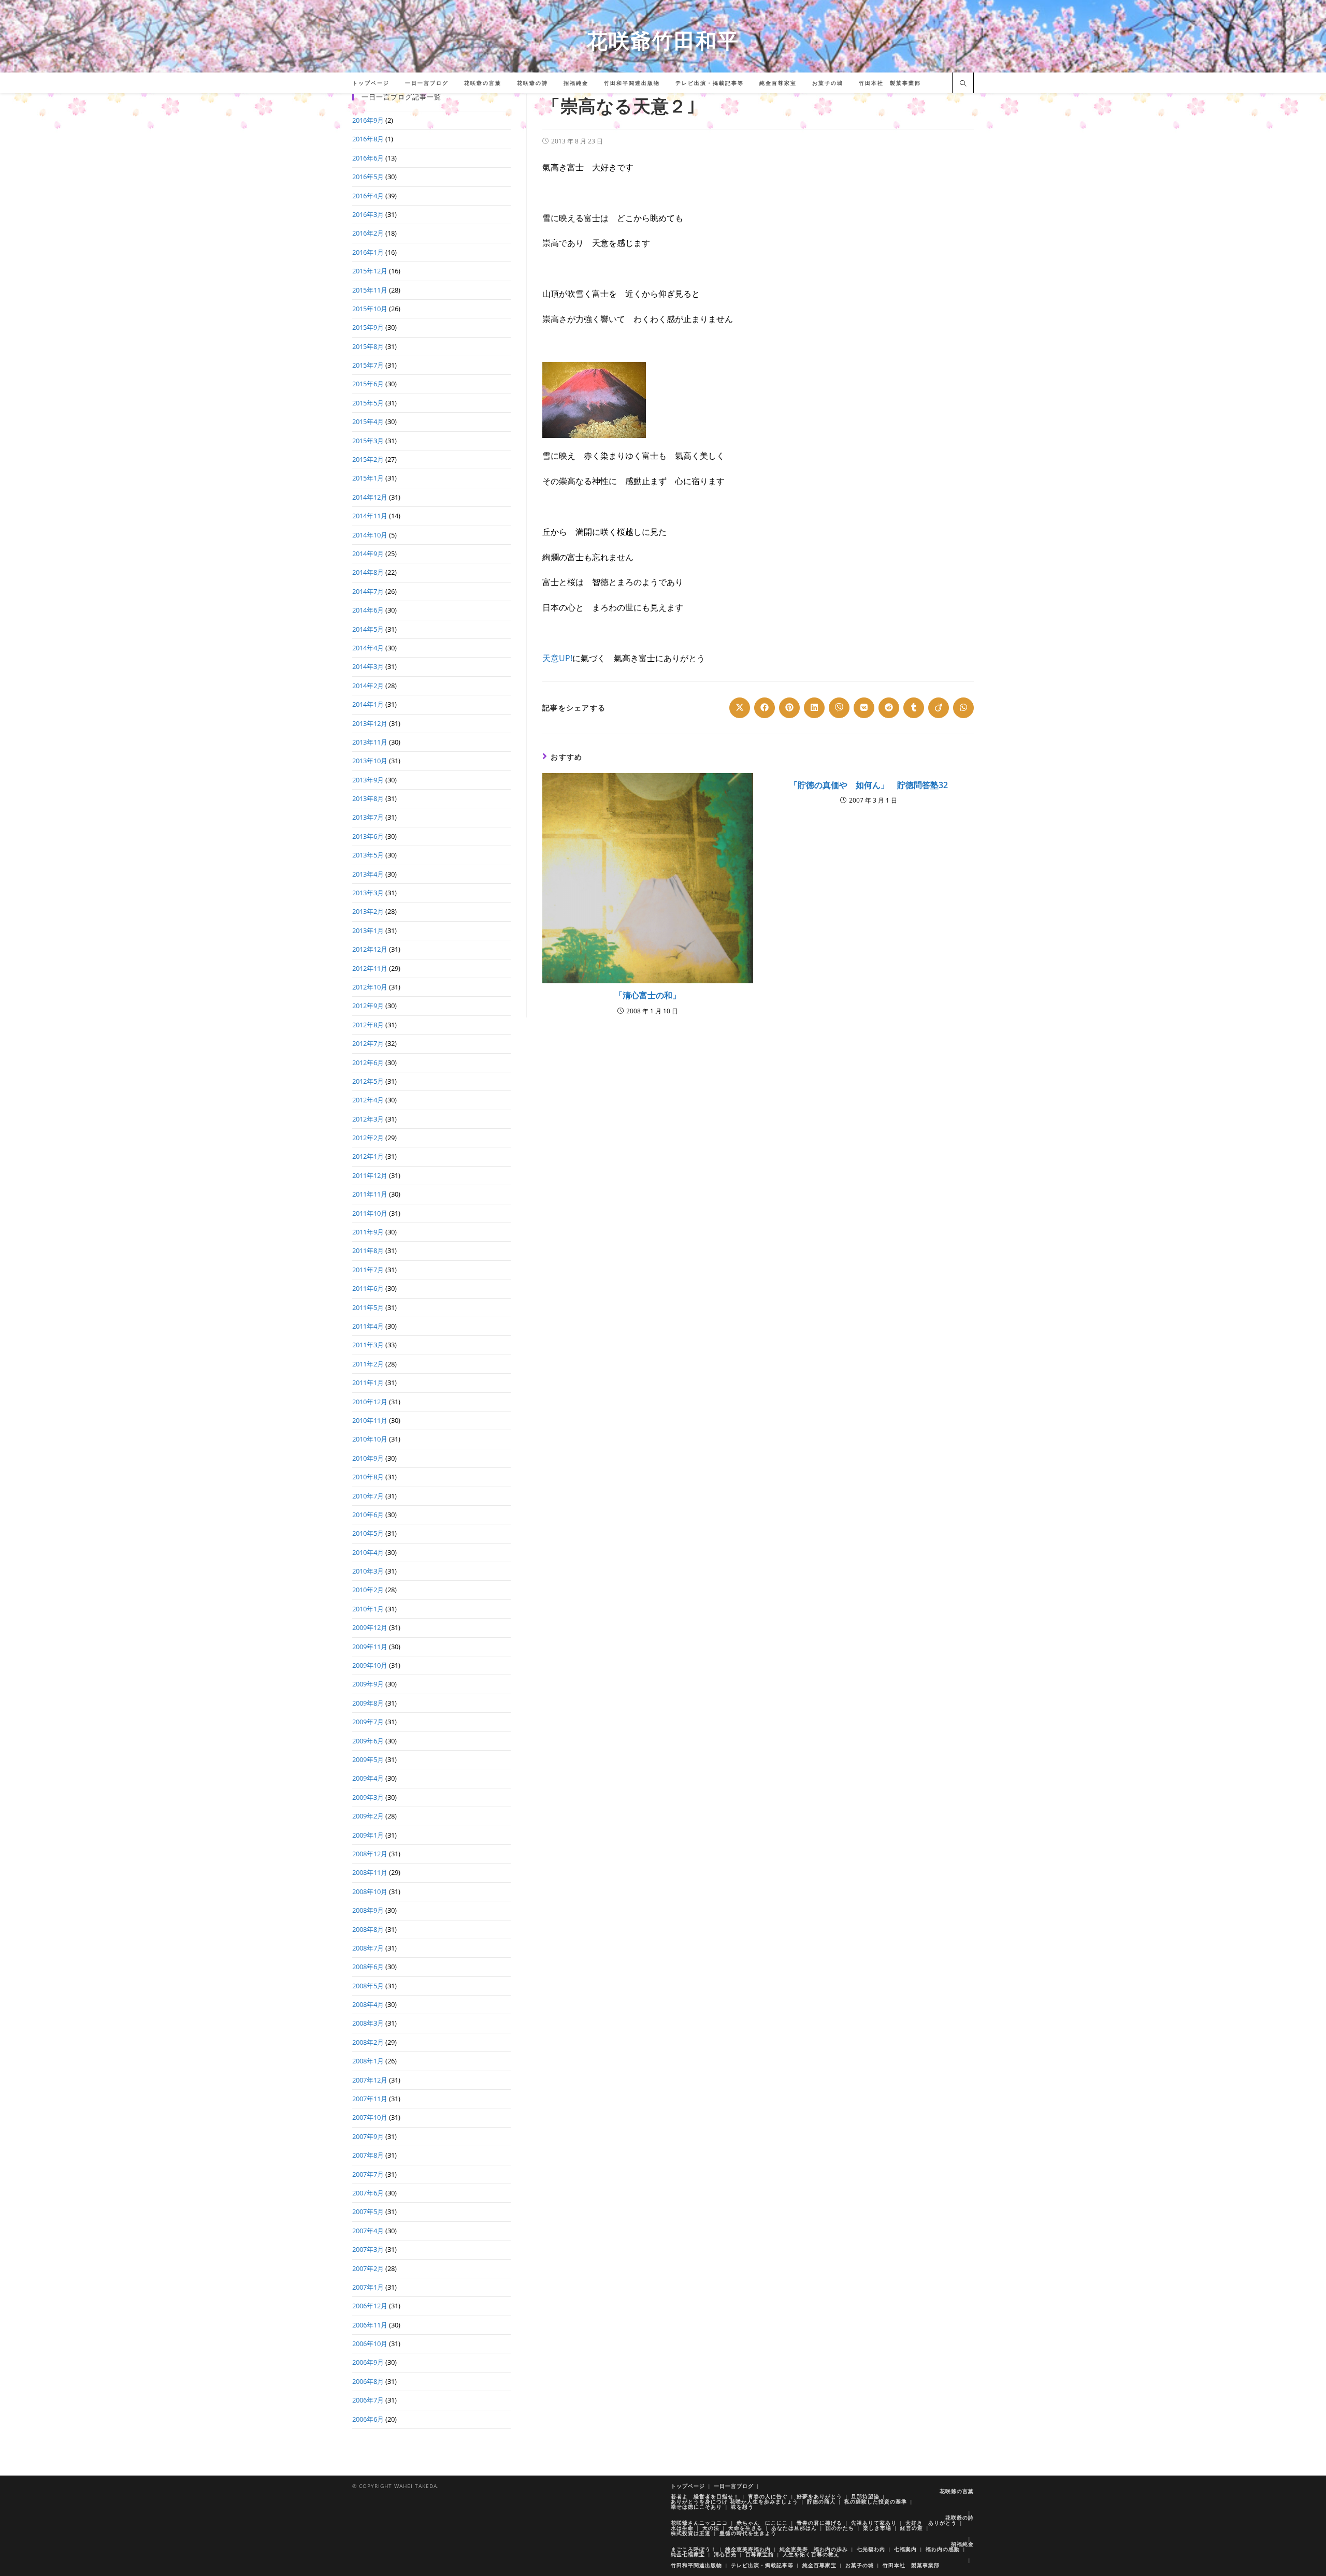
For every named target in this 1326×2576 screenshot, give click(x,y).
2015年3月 (368, 441)
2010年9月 (368, 1458)
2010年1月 (368, 1609)
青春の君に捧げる (819, 2523)
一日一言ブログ (734, 2486)
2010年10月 (370, 1439)
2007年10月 (370, 2117)
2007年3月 (368, 2249)
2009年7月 (368, 1722)
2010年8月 (368, 1477)
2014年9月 (368, 554)
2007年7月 (368, 2174)
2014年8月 (368, 572)
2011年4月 (368, 1326)
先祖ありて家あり (874, 2523)
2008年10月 (370, 1891)
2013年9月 (368, 780)
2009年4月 (368, 1778)
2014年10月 (370, 535)
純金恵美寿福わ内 (748, 2549)
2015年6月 (368, 384)
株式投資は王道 (691, 2533)
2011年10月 (370, 1213)
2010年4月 (368, 1552)
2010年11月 (370, 1420)
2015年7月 (368, 365)
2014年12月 (370, 497)
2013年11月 (370, 742)
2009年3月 (368, 1797)
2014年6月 (368, 610)
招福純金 (962, 2544)
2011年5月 (368, 1307)
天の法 (711, 2528)
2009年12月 (370, 1627)
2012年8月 (368, 1025)
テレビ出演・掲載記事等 (762, 2565)
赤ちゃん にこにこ (762, 2523)
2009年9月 (368, 1684)
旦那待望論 (865, 2496)
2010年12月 (370, 1402)
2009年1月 (368, 1835)
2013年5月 (368, 855)
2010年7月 (368, 1496)
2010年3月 (368, 1571)
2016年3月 (368, 214)
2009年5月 (368, 1759)
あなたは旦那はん (794, 2528)
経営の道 (912, 2528)
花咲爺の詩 (960, 2517)
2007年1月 (368, 2287)
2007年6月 (368, 2193)
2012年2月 (368, 1138)
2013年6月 (368, 836)
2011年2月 (368, 1364)
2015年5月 (368, 403)
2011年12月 (370, 1175)
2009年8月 (368, 1703)
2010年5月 (368, 1533)
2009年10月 (370, 1665)
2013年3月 (368, 893)
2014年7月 (368, 591)
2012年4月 (368, 1100)
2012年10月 (370, 987)
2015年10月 (370, 309)
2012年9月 (368, 1006)
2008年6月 (368, 1967)
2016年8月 (368, 139)
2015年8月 (368, 346)
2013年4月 (368, 874)
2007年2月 (368, 2268)
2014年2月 (368, 686)
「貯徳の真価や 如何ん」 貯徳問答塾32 (869, 785)
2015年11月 (370, 290)
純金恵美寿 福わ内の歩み (814, 2549)
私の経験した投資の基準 (876, 2501)
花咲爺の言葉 (957, 2491)
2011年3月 (368, 1345)
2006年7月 (368, 2400)
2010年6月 (368, 1515)
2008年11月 (370, 1872)
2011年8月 (368, 1250)
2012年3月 (368, 1119)
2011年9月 (368, 1232)
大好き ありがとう (931, 2523)
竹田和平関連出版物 (696, 2565)
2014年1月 (368, 704)
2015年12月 (370, 271)
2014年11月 (370, 516)
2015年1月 (368, 478)
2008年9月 (368, 1910)
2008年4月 (368, 2004)
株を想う (742, 2507)
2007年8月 (368, 2155)
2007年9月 (368, 2136)
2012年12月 (370, 949)
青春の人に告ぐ (768, 2496)
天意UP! (557, 658)
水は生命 (682, 2528)
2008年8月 (368, 1929)
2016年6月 (368, 158)
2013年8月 (368, 798)
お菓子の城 (860, 2565)
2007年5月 (368, 2211)
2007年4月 (368, 2231)
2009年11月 (370, 1647)
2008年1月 (368, 2061)
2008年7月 (368, 1948)
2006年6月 (368, 2419)
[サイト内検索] (963, 84)
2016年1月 (368, 252)
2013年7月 (368, 817)
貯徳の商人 (821, 2501)
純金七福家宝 (688, 2554)
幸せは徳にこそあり (696, 2507)
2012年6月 (368, 1063)
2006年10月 (370, 2344)
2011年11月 (370, 1194)
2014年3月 (368, 666)
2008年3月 (368, 2023)
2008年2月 (368, 2042)
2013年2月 (368, 911)
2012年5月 (368, 1081)
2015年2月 (368, 459)
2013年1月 (368, 930)
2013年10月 (370, 761)
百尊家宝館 (760, 2554)
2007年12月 (370, 2080)
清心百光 (725, 2554)
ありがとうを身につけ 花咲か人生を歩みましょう (734, 2501)
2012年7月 (368, 1043)
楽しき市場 (877, 2528)
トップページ (688, 2486)
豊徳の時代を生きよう (748, 2533)
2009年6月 (368, 1741)
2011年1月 (368, 1382)
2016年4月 (368, 196)
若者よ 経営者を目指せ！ (705, 2496)
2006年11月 (370, 2325)
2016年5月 (368, 177)
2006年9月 (368, 2362)
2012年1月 (368, 1156)
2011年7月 (368, 1270)
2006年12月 (370, 2306)
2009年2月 (368, 1816)
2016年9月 (368, 120)
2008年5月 (368, 1986)
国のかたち (840, 2528)
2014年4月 (368, 648)
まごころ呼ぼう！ (694, 2549)
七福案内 (905, 2549)
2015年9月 (368, 327)
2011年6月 (368, 1288)
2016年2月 (368, 233)
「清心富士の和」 (647, 995)
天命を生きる (745, 2528)
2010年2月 (368, 1590)
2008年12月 (370, 1854)
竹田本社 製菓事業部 (911, 2565)
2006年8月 (368, 2381)
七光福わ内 (871, 2549)
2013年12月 (370, 723)
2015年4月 (368, 421)
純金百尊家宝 (819, 2565)
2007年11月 (370, 2099)
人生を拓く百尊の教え (811, 2554)
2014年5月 (368, 629)
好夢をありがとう (819, 2496)
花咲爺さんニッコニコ (699, 2523)
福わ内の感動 (943, 2549)
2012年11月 (370, 968)
